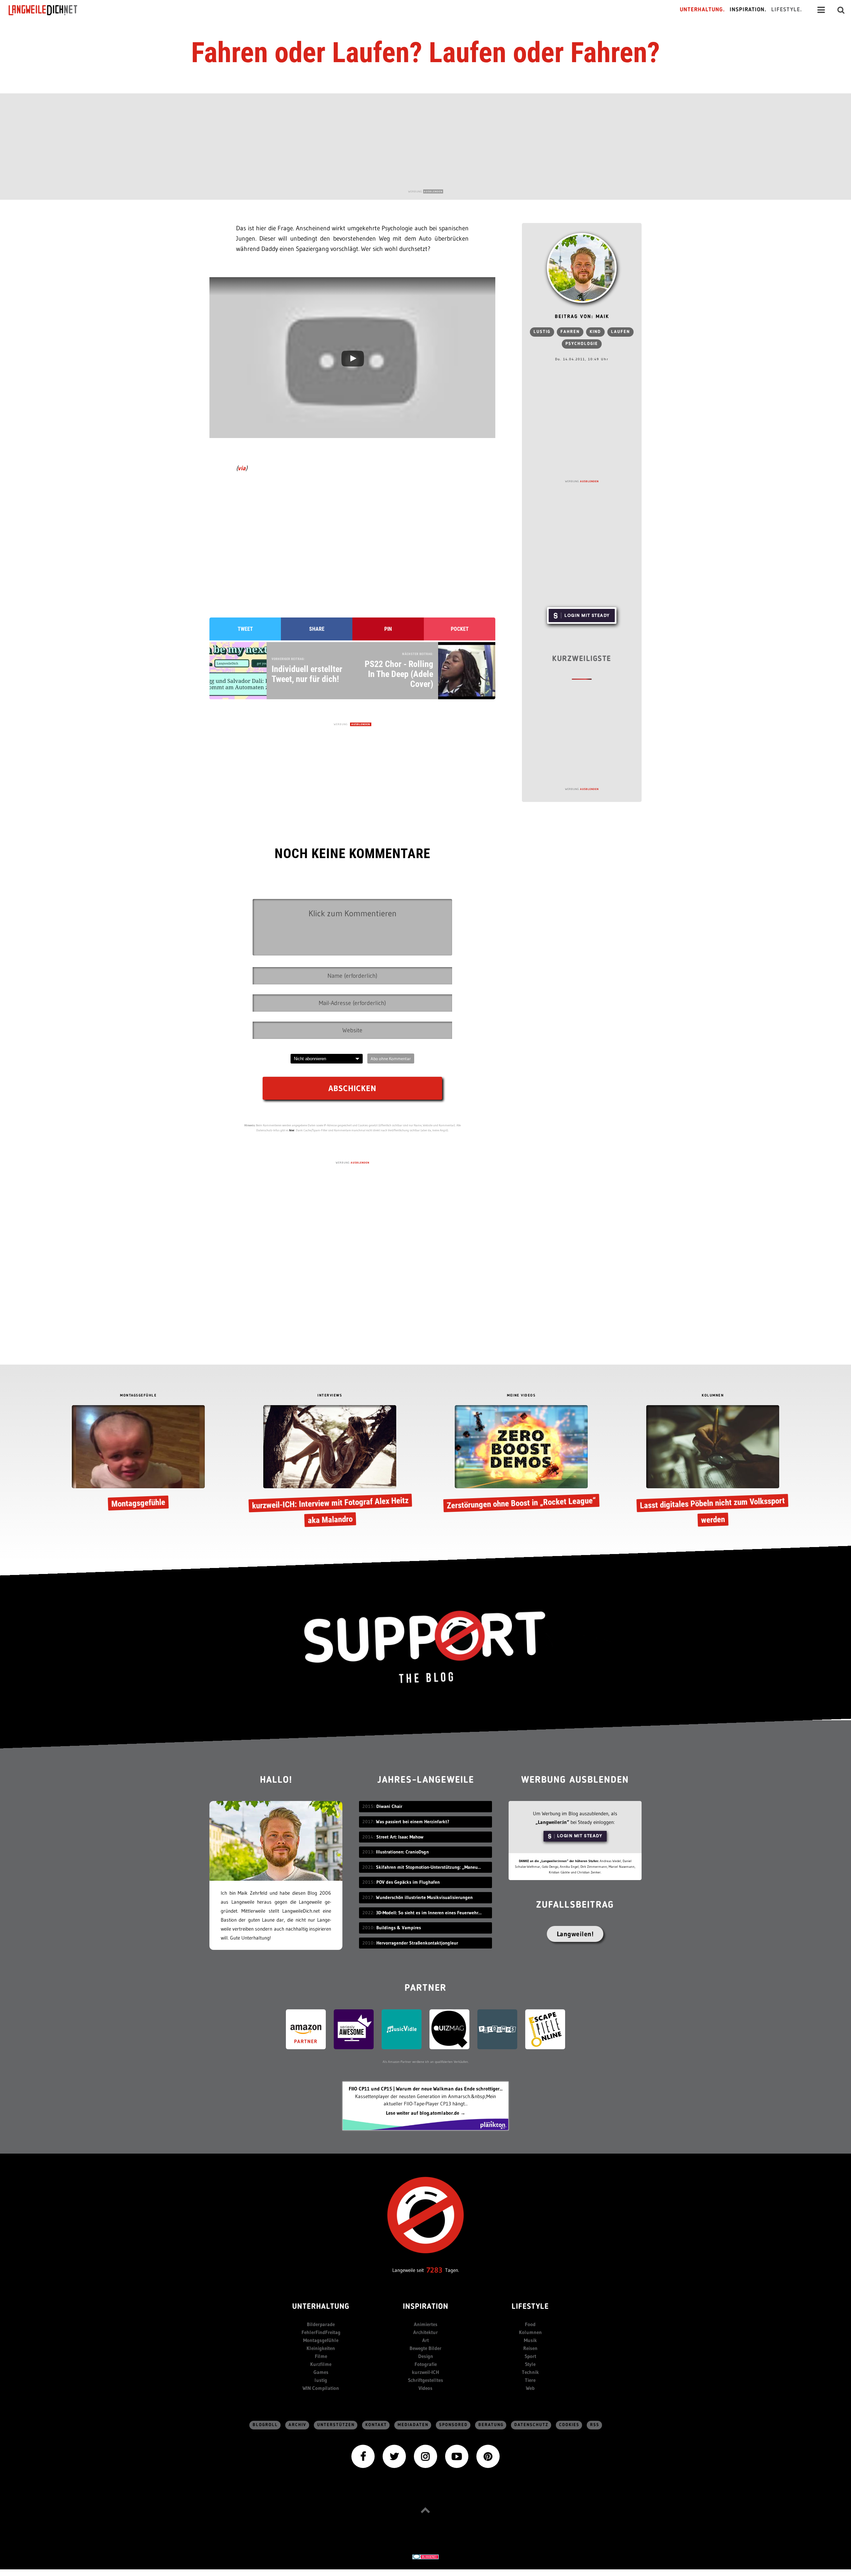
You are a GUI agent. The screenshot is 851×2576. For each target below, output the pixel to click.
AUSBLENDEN (433, 191)
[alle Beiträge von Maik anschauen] (582, 268)
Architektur (425, 2332)
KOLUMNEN (713, 1396)
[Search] (841, 10)
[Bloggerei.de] (425, 2556)
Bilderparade (321, 2324)
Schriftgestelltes (425, 2380)
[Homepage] (49, 10)
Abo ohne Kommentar (391, 1059)
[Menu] (821, 10)
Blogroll (265, 2425)
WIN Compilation (321, 2388)
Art (425, 2340)
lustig (542, 332)
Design (426, 2356)
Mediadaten (413, 2425)
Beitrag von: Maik (582, 317)
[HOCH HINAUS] (425, 2510)
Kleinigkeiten (321, 2348)
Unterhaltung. (702, 10)
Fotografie (426, 2364)
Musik (530, 2340)
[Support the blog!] (425, 1647)
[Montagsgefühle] (138, 1459)
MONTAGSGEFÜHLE (138, 1396)
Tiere (530, 2380)
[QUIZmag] (449, 2028)
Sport (530, 2356)
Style (530, 2364)
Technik (530, 2372)
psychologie (582, 344)
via (242, 468)
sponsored (453, 2425)
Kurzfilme (321, 2364)
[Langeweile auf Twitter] (394, 2456)
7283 (434, 2270)
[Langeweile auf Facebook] (363, 2456)
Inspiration (426, 2307)
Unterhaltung (321, 2307)
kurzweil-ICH (425, 2372)
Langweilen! (575, 1934)
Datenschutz (531, 2425)
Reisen (530, 2348)
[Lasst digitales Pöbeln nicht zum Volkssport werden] (713, 1467)
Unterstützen (336, 2425)
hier (292, 1130)
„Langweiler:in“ (552, 1822)
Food (530, 2324)
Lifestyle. (787, 10)
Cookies (569, 2425)
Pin (388, 629)
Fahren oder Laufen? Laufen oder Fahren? (425, 53)
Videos (425, 2388)
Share (317, 629)
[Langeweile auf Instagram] (425, 2456)
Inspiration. (748, 10)
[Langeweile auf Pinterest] (488, 2456)
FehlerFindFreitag (321, 2332)
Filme (321, 2356)
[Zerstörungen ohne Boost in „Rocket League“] (521, 1459)
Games (321, 2372)
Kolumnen (530, 2332)
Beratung (491, 2425)
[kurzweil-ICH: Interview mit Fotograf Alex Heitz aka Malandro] (330, 1467)
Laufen (620, 332)
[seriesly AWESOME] (354, 2028)
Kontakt (376, 2425)
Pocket (460, 629)
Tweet (245, 629)
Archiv (298, 2425)
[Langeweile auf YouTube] (457, 2456)
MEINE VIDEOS (521, 1396)
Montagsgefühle (321, 2340)
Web (530, 2388)
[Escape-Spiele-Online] (545, 2028)
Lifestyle (530, 2307)
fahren (570, 332)
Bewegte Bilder (425, 2348)
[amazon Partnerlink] (306, 2028)
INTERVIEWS (330, 1396)
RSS (595, 2425)
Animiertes (426, 2324)
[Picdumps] (497, 2028)
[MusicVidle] (402, 2028)
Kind (595, 332)
